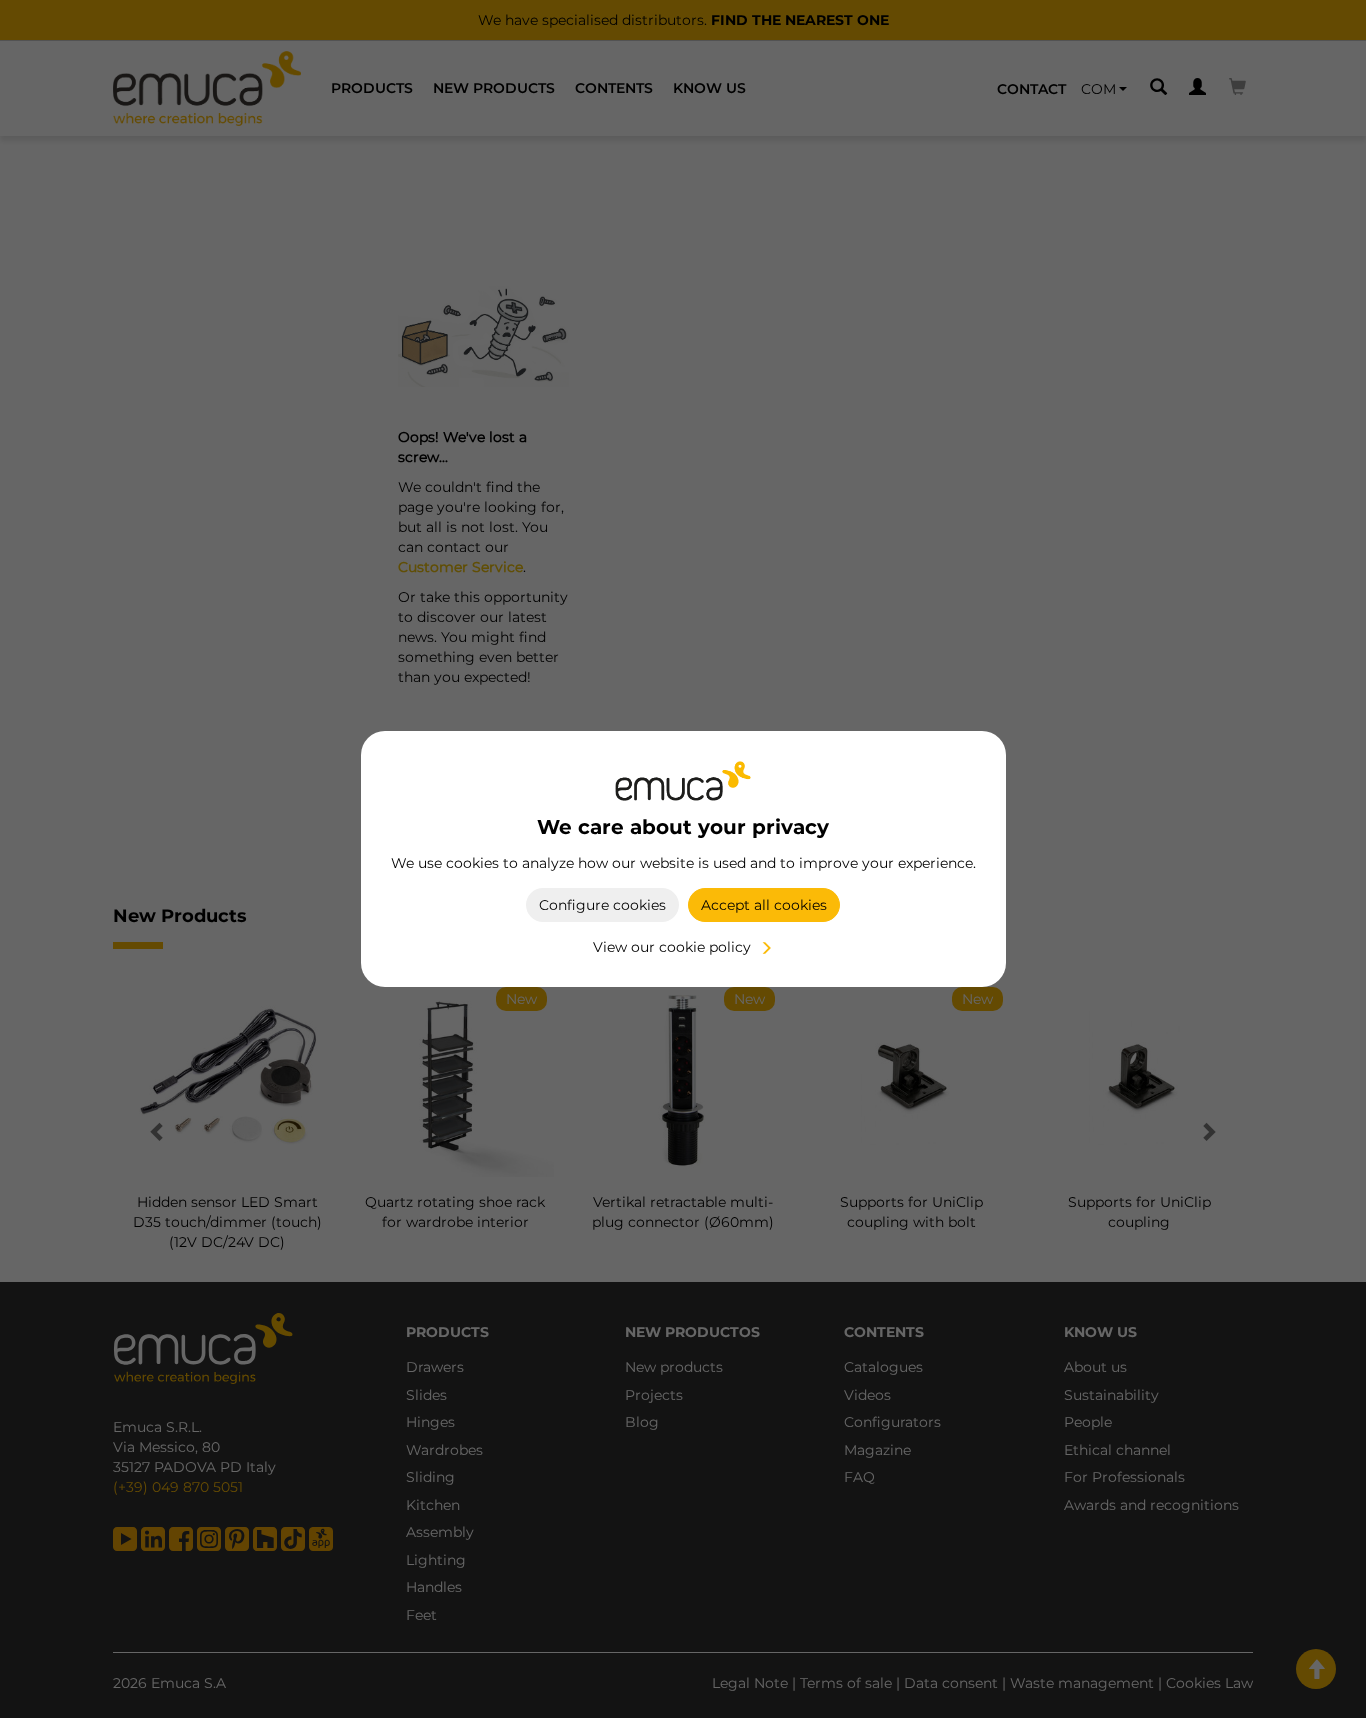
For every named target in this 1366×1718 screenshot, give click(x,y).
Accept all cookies (764, 905)
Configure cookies (602, 905)
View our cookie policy (672, 947)
